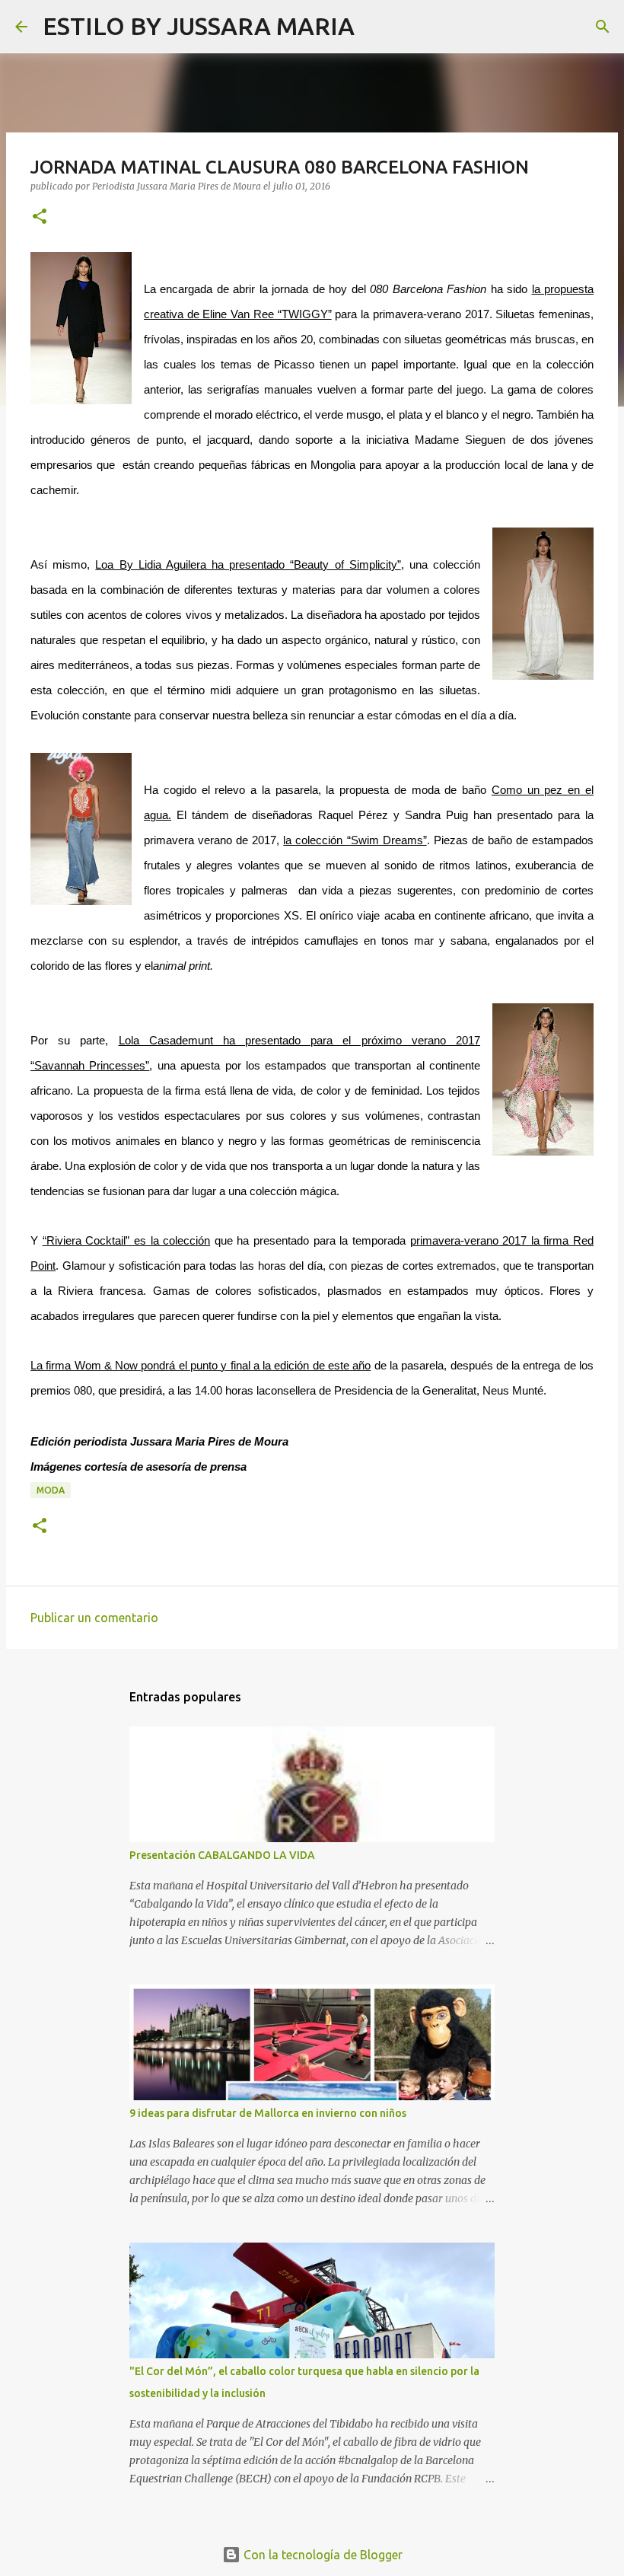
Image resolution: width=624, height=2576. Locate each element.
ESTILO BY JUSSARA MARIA (199, 26)
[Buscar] (376, 27)
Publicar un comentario (94, 1618)
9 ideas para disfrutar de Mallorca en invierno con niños (268, 2113)
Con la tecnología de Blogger (322, 2555)
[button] (40, 217)
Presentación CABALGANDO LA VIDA (222, 1855)
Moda (51, 1490)
